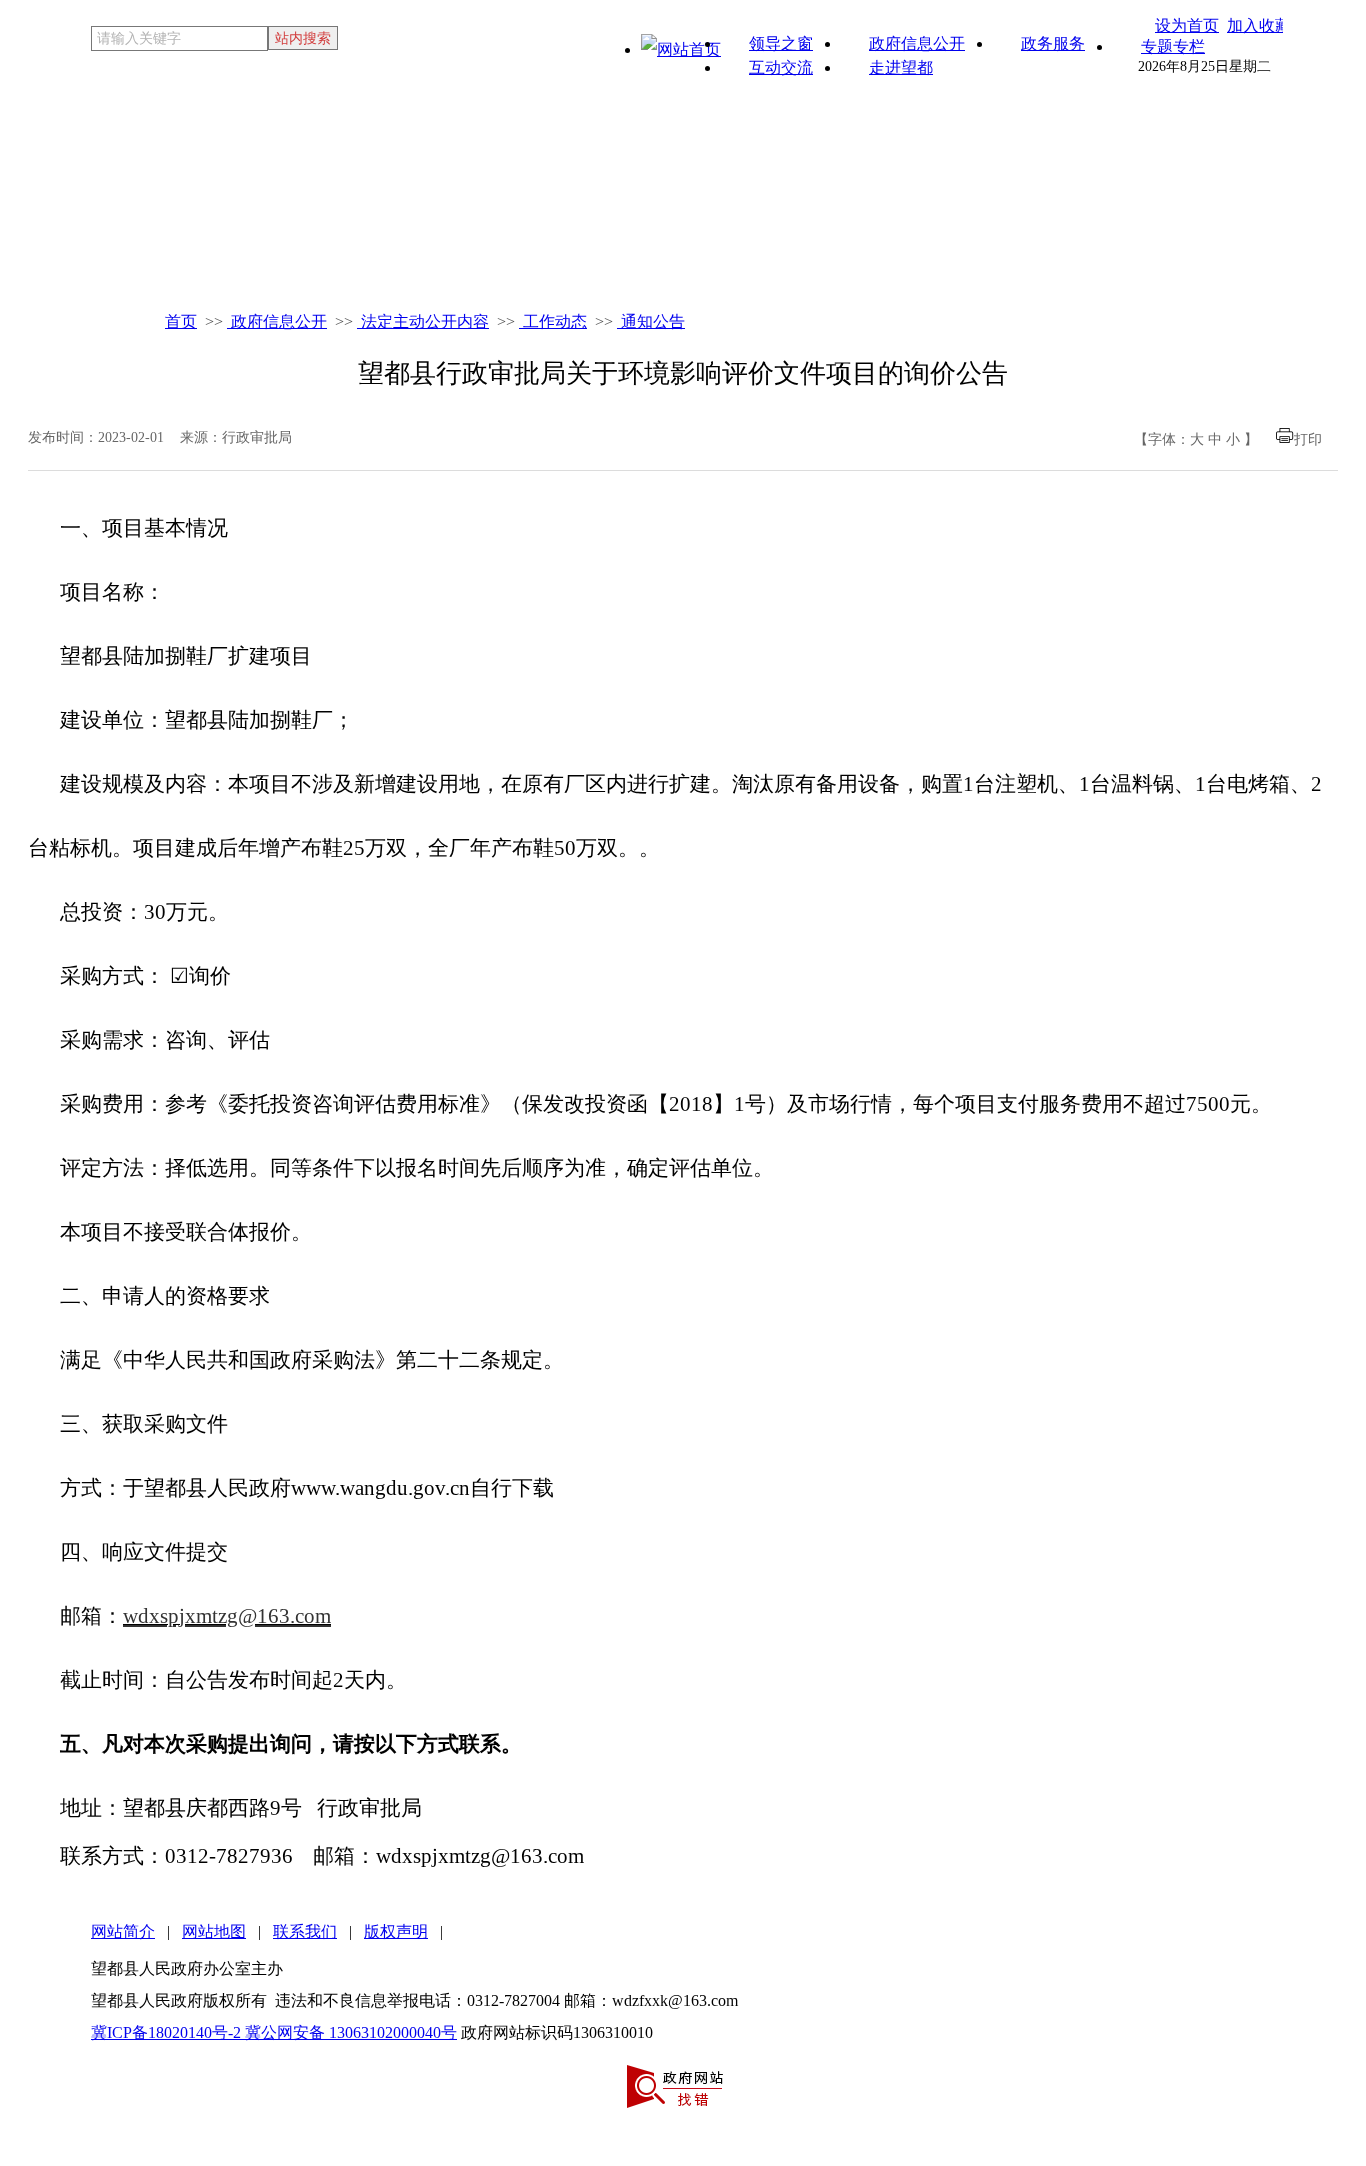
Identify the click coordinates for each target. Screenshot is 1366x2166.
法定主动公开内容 (423, 321)
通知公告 (651, 321)
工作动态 (553, 321)
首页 (181, 321)
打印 (1308, 439)
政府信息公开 (277, 321)
